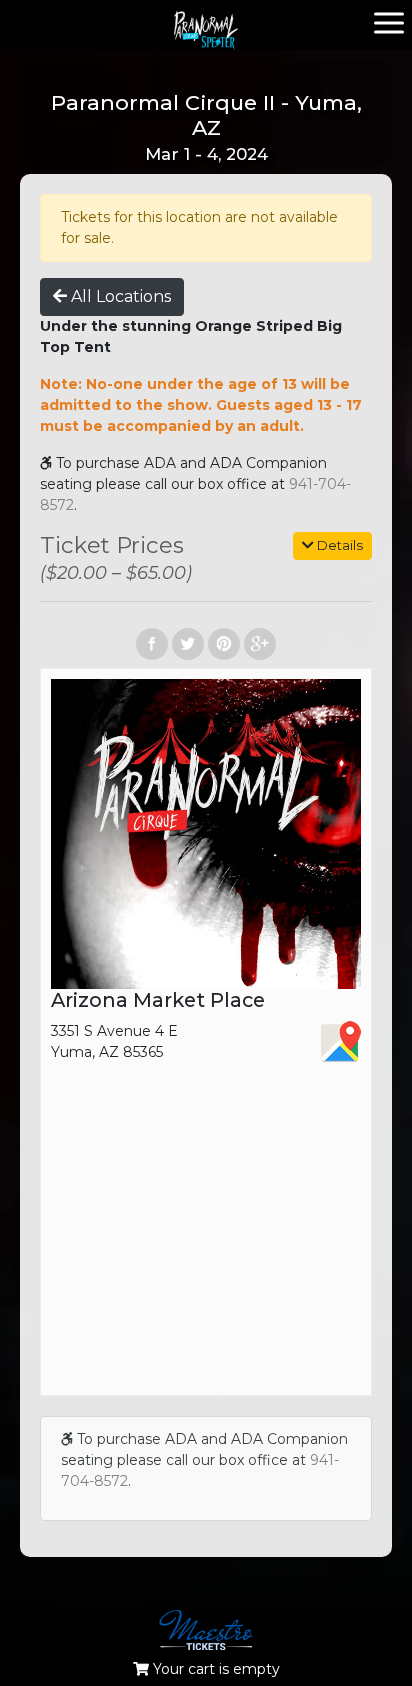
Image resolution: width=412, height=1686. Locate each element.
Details (338, 545)
